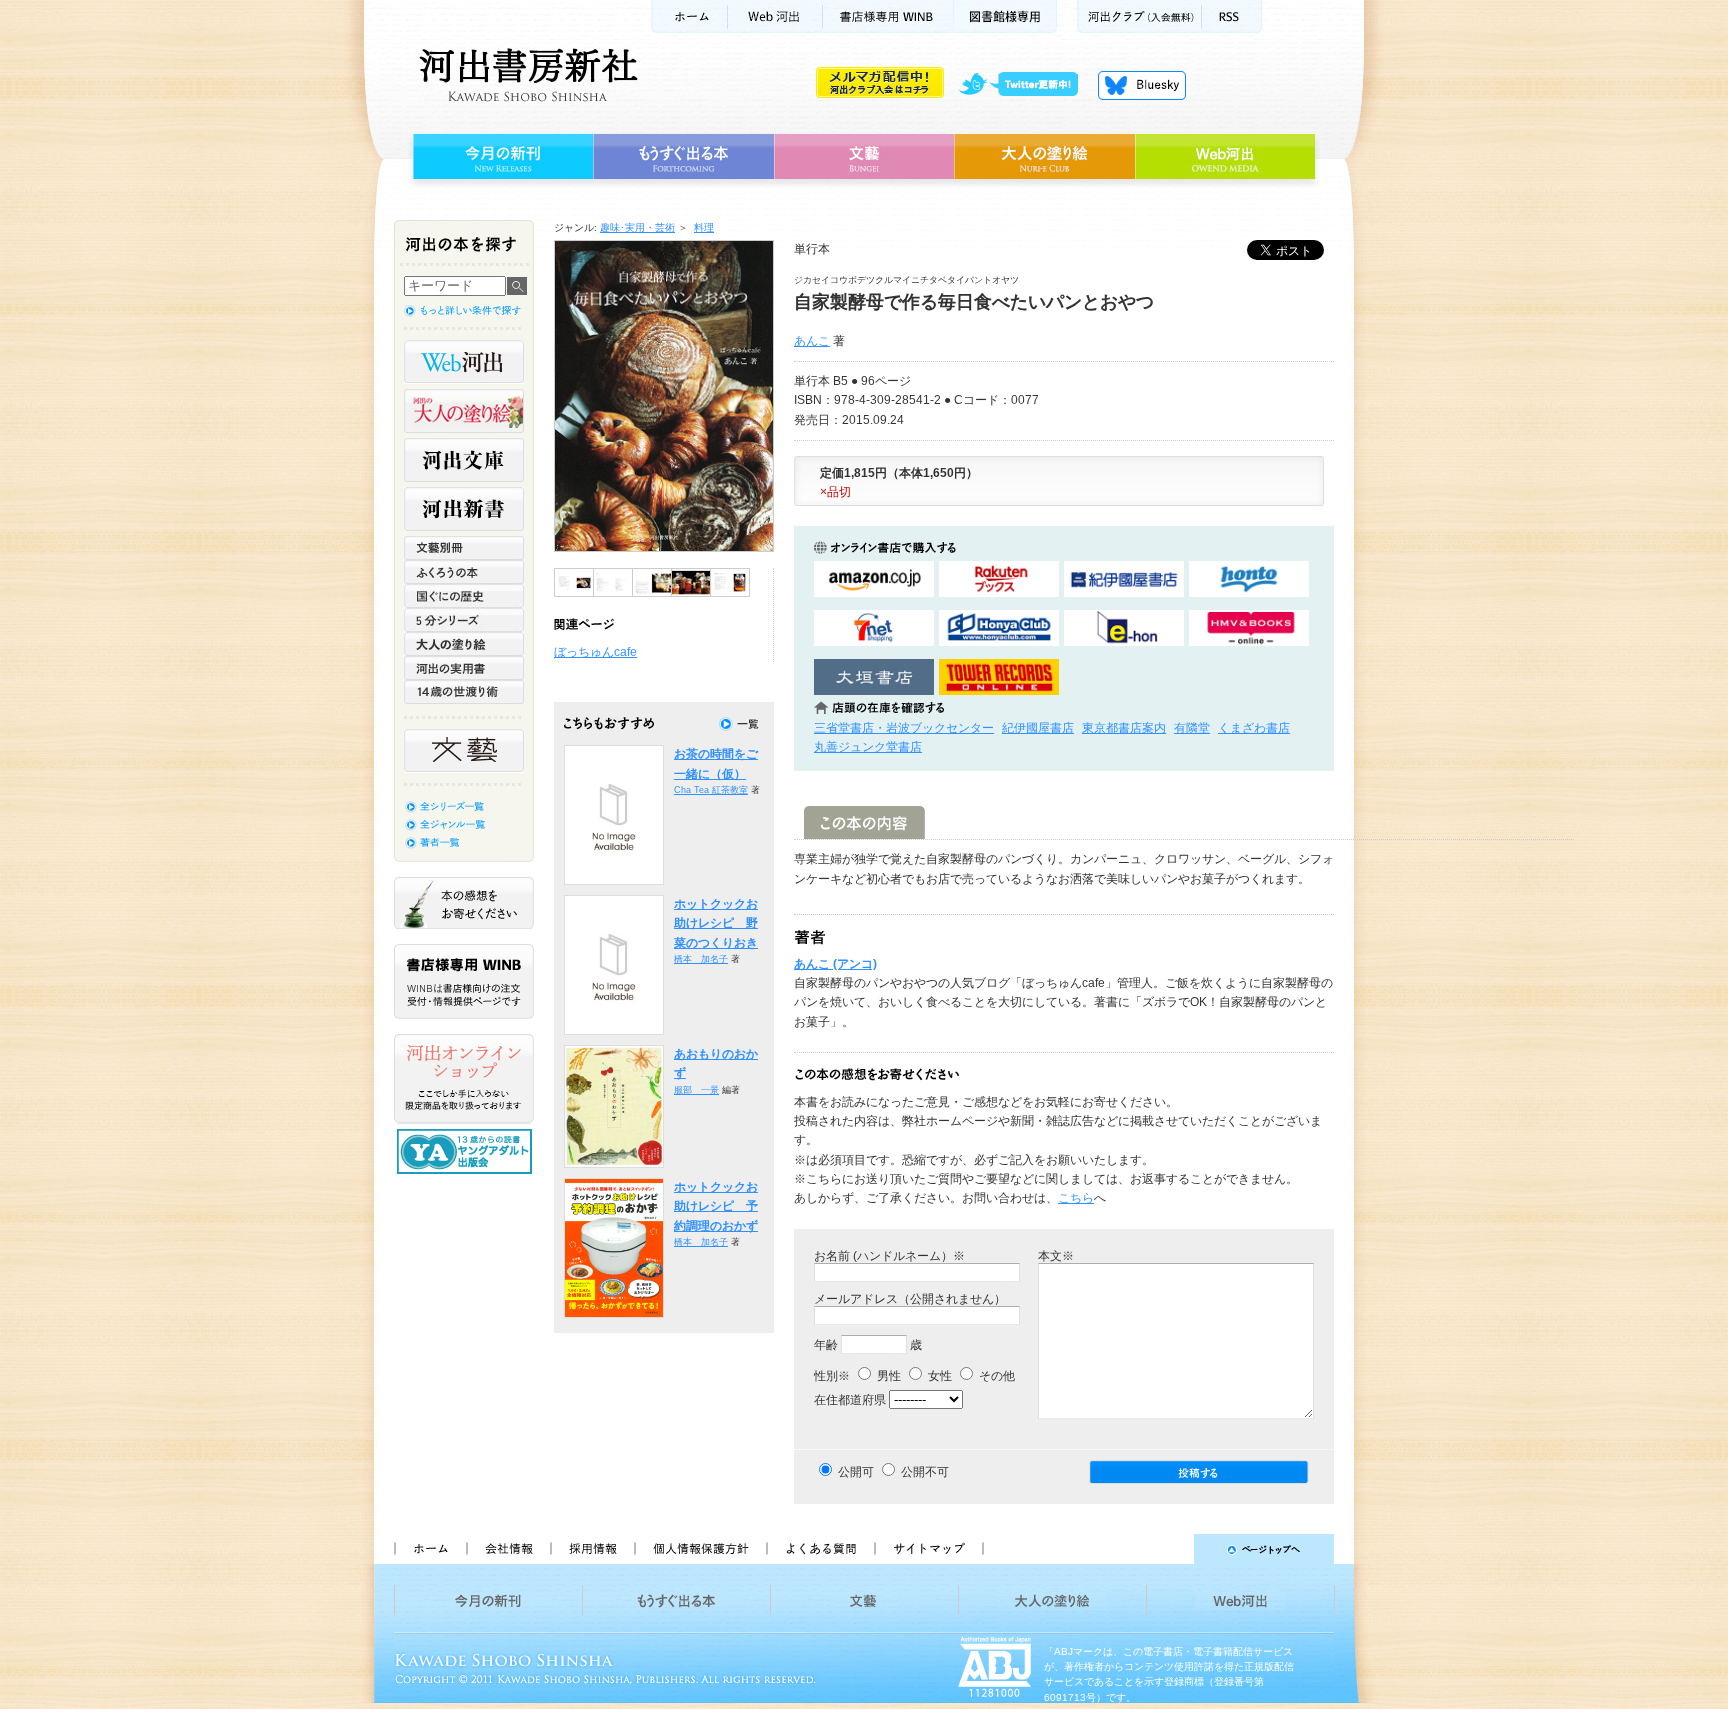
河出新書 (464, 509)
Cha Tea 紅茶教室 (711, 790)
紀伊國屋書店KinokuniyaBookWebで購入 (1124, 579)
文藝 (864, 157)
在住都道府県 (850, 1400)
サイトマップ (929, 1549)
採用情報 (592, 1549)
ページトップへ (1167, 1549)
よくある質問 (820, 1549)
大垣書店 (874, 677)
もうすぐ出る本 (683, 157)
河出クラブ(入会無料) (1139, 16)
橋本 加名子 (701, 959)
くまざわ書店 (1254, 728)
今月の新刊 (500, 157)
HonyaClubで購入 (999, 628)
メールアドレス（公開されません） (910, 1299)
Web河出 (775, 16)
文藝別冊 (464, 548)
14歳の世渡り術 (464, 692)
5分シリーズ (464, 620)
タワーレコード (999, 677)
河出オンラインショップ (464, 1079)
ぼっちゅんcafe (595, 652)
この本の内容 (864, 822)
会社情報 (508, 1549)
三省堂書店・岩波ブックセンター (904, 728)
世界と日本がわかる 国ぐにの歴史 (464, 596)
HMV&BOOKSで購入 (1249, 628)
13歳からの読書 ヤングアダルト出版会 (467, 1151)
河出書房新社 (525, 75)
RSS (1232, 16)
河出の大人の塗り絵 (464, 411)
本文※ (1056, 1256)
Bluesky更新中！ (1142, 85)
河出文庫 (464, 460)
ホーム (689, 16)
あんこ (812, 341)
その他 (995, 1376)
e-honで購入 (1124, 628)
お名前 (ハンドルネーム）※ (889, 1256)
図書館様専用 (1005, 16)
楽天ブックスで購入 (999, 579)
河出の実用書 (464, 668)
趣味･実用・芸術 (637, 227)
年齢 (826, 1345)
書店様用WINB (888, 16)
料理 (704, 227)
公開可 (856, 1472)
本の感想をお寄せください (464, 903)
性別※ (832, 1376)
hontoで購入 (1249, 579)
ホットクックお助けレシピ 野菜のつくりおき (716, 923)
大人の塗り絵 (1044, 157)
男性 (887, 1376)
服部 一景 (696, 1090)
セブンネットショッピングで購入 (874, 628)
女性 (938, 1376)
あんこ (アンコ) (835, 964)
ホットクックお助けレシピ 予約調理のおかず (716, 1206)
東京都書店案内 (1124, 728)
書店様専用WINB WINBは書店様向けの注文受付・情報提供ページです (464, 981)
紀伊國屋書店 (1038, 728)
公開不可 (925, 1472)
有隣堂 (1192, 728)
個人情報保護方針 (700, 1549)
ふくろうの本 (464, 572)
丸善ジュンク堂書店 (868, 747)
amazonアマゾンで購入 (874, 579)
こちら (1076, 1198)
